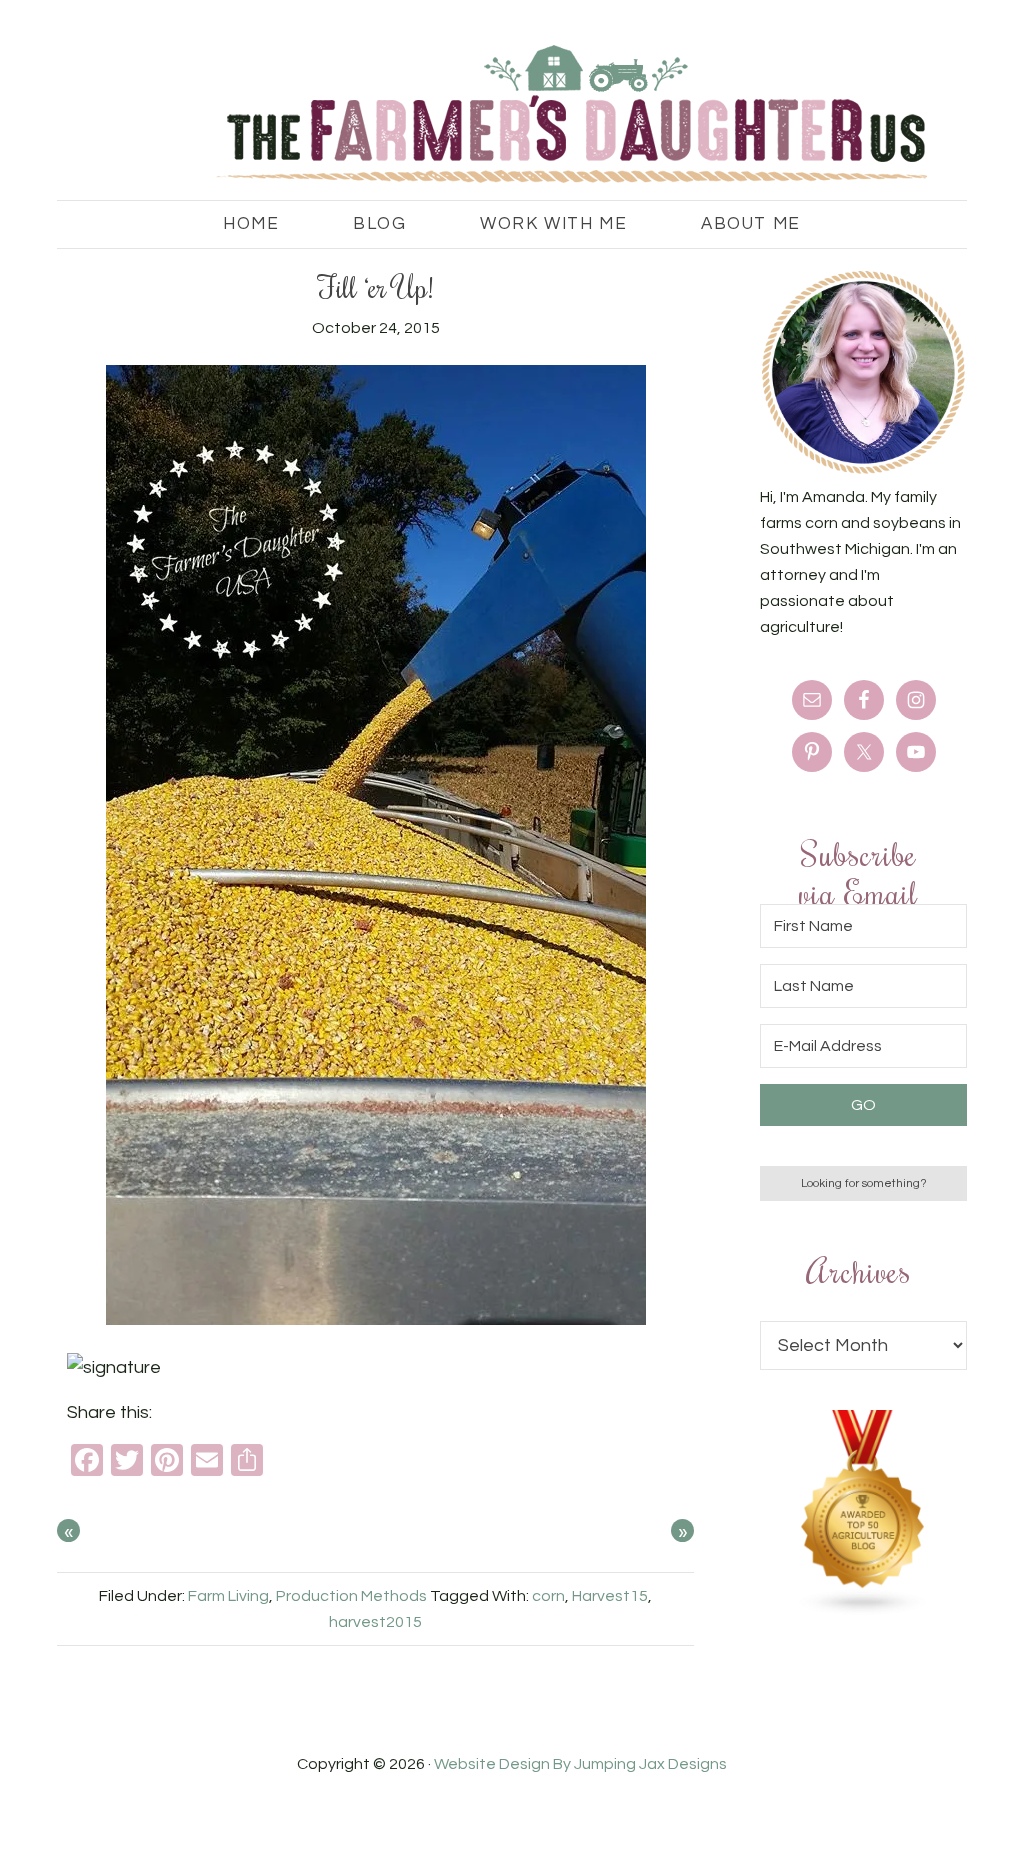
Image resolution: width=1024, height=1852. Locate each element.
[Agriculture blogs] (863, 1611)
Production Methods (351, 1596)
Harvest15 (610, 1596)
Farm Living (228, 1596)
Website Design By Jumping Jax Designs (580, 1764)
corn (548, 1596)
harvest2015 (375, 1622)
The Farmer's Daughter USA (472, 115)
